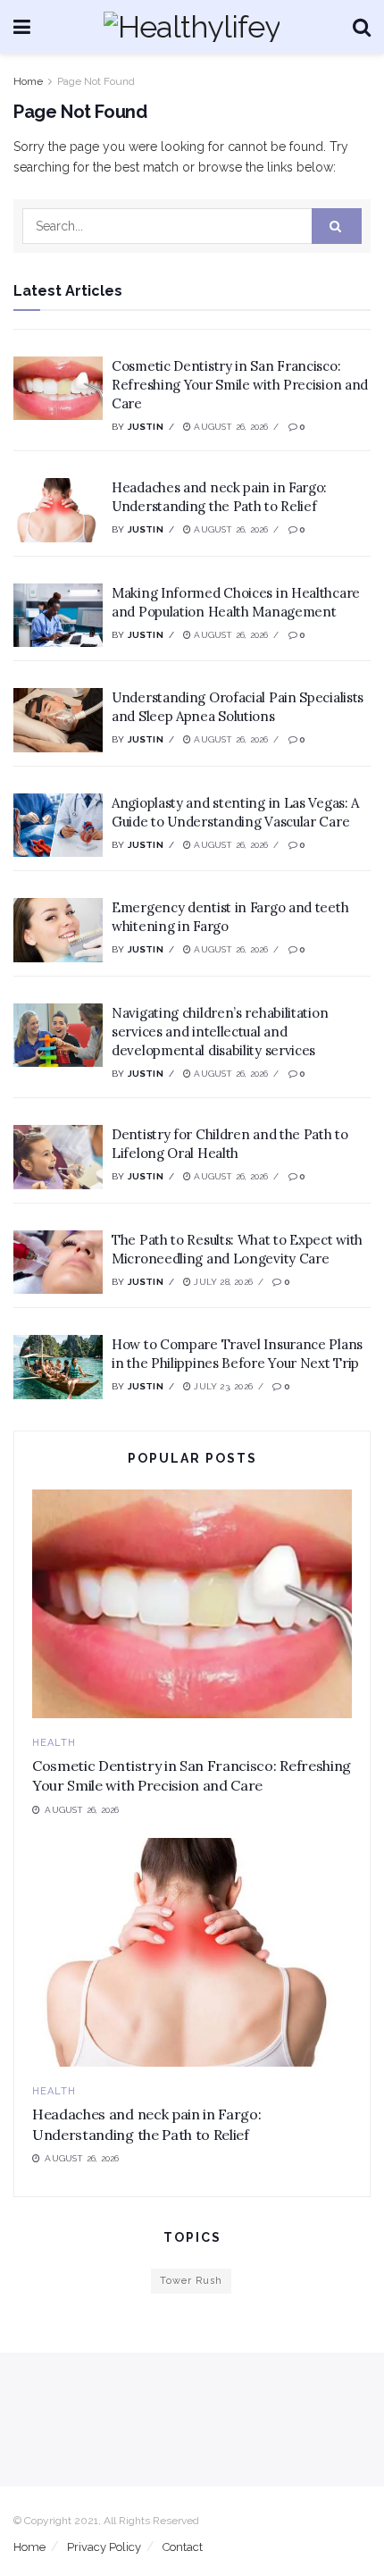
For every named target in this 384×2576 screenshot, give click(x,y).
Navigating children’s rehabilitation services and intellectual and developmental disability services (220, 1032)
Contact (183, 2547)
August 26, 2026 (230, 427)
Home (28, 81)
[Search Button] (337, 226)
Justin (146, 427)
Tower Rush (191, 2281)
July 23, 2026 (222, 1386)
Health (54, 1743)
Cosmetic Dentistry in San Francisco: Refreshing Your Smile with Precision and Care (240, 385)
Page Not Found (96, 81)
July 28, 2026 (222, 1282)
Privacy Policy (104, 2547)
